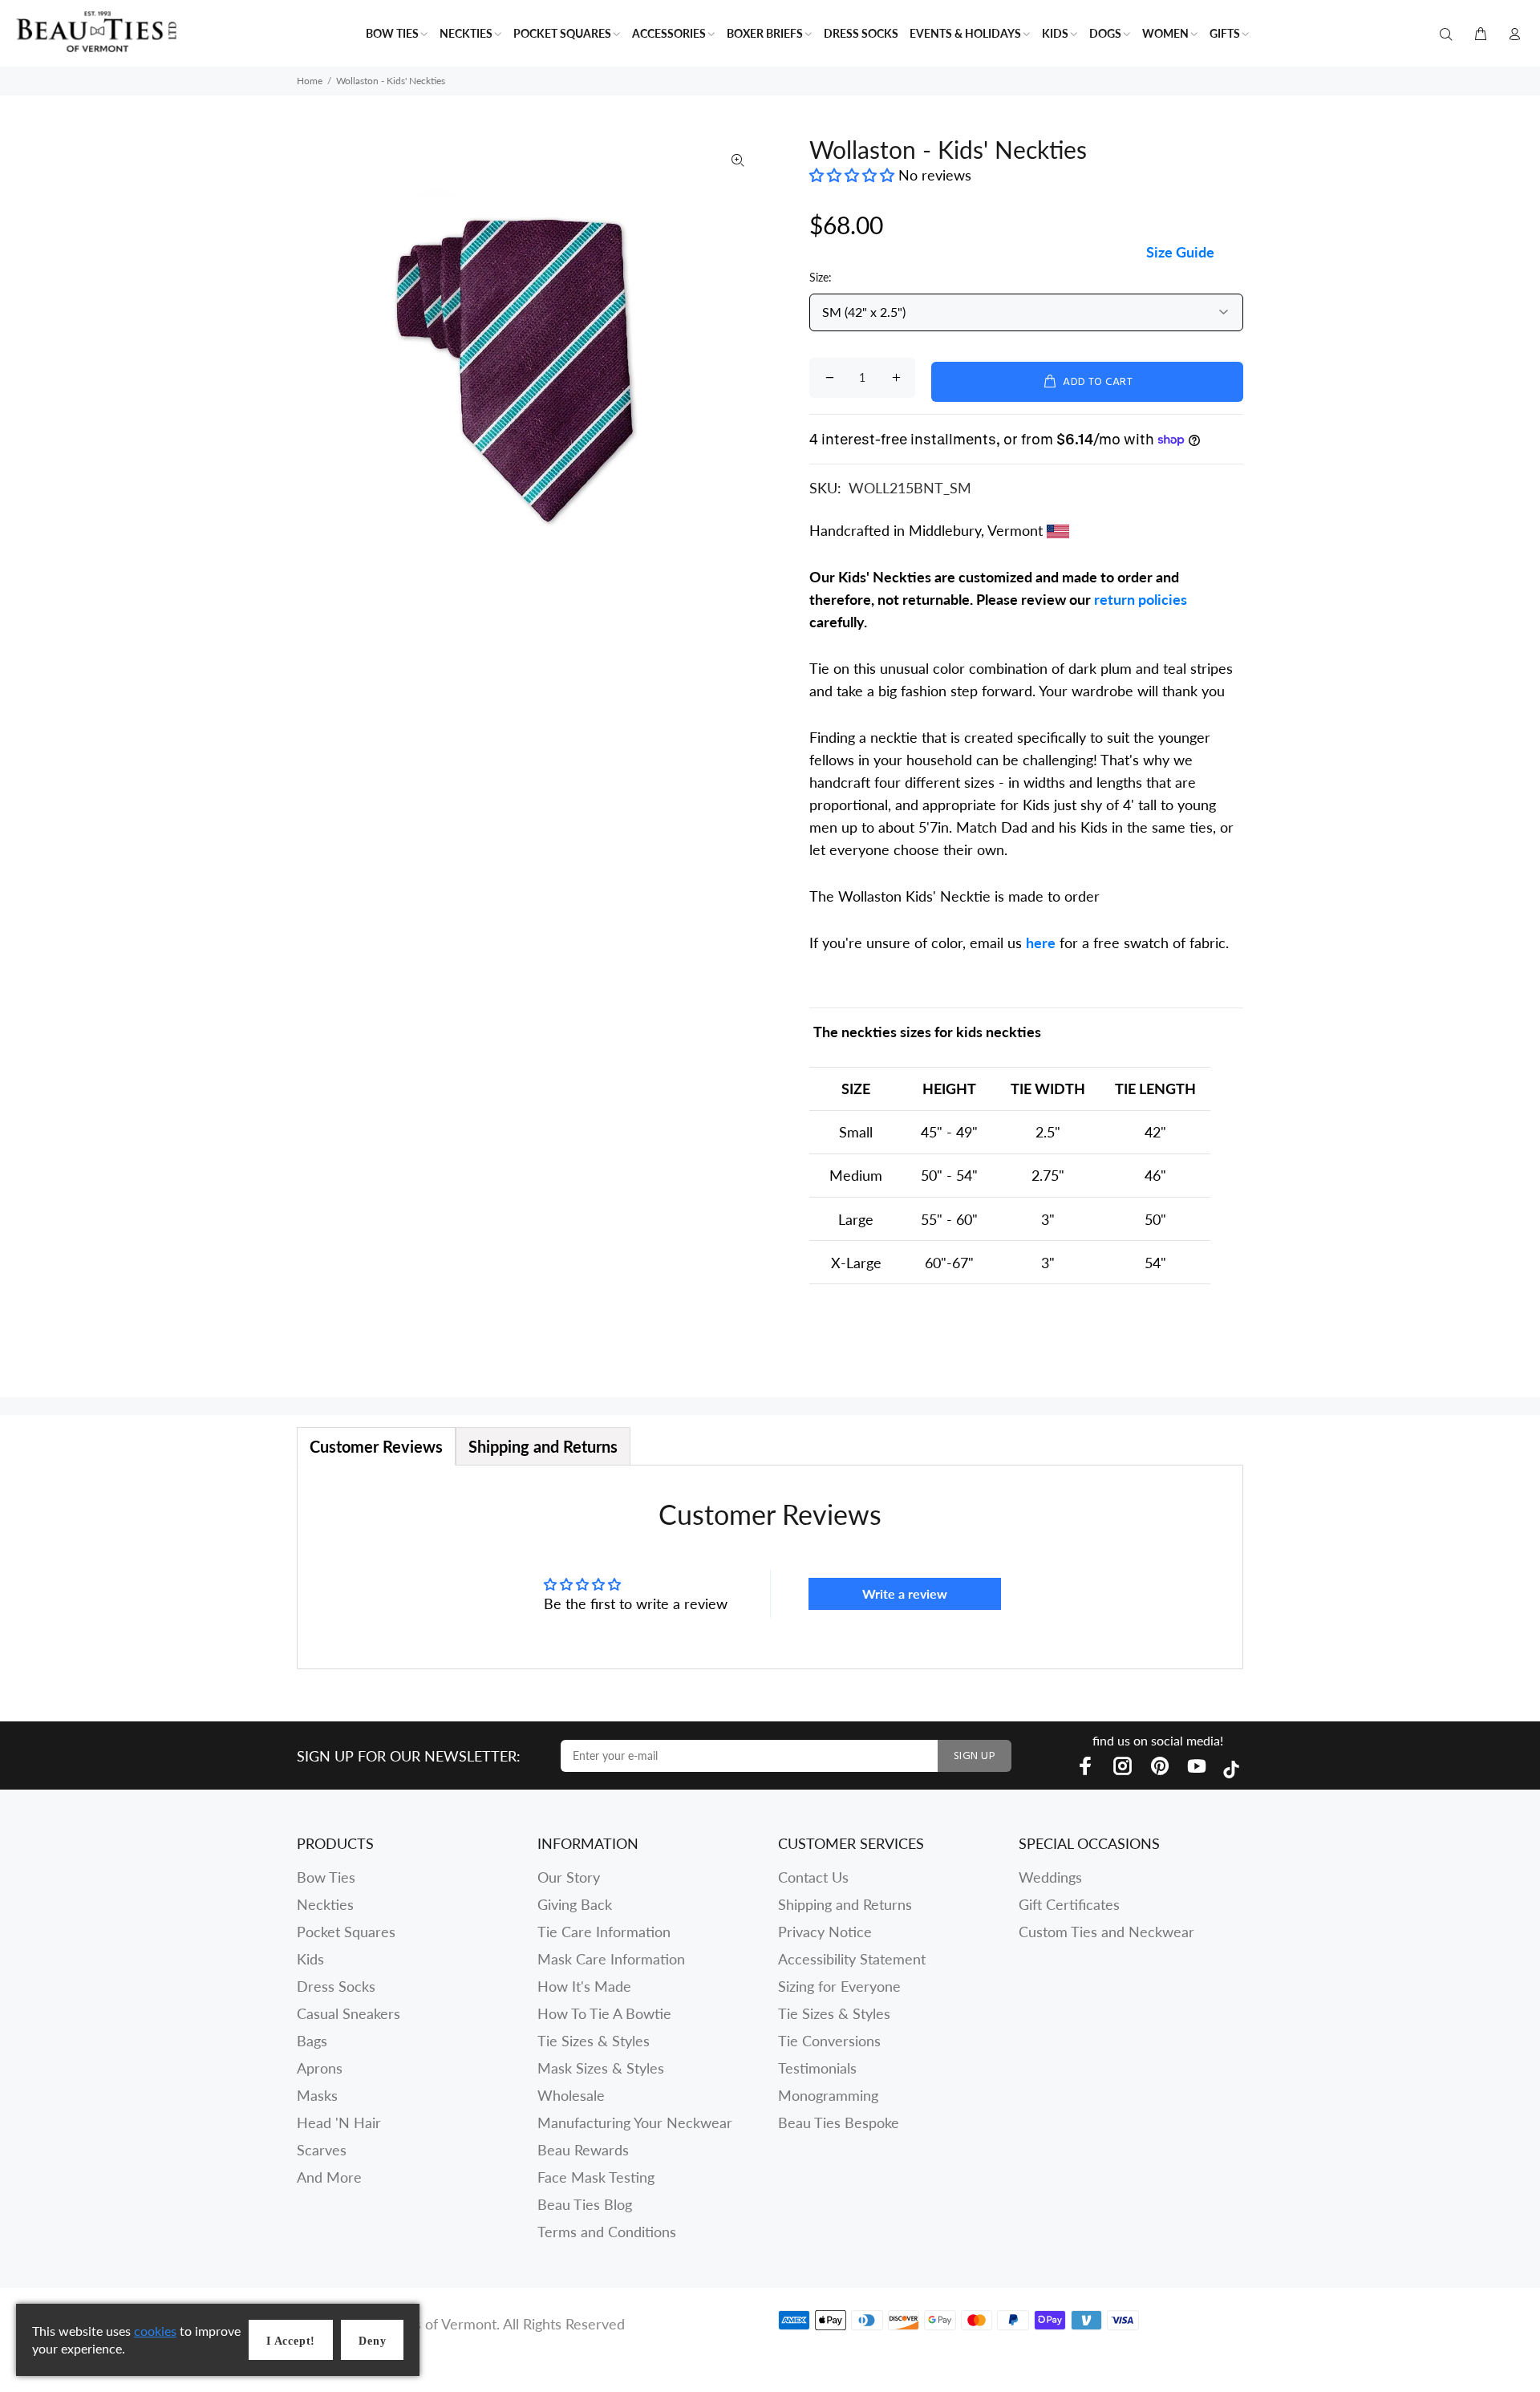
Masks (317, 2095)
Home (310, 81)
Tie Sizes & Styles (594, 2041)
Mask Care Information (611, 1959)
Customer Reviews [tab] (376, 1446)
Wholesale (571, 2095)
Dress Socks (336, 1986)
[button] (854, 175)
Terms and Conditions (607, 2232)
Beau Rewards (583, 2150)
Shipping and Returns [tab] (543, 1446)
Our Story (569, 1877)
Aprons (320, 2068)
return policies (1141, 599)
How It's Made (584, 1986)
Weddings (1050, 1877)
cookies (155, 2331)
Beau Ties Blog (585, 2204)
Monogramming (828, 2095)
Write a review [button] (905, 1593)
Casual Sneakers (349, 2013)
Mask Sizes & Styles (601, 2068)
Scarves (322, 2150)
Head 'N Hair (339, 2122)
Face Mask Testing (596, 2177)
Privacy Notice (825, 1932)
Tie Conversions (829, 2041)
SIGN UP (975, 1756)
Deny (372, 2341)
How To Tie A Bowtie (604, 2013)
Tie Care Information (604, 1932)
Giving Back (575, 1904)
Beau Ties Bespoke (839, 2122)
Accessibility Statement (852, 1959)
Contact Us (813, 1877)
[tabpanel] (770, 1567)
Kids (310, 1959)
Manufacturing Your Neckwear (635, 2122)
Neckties (325, 1904)
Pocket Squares (346, 1932)
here (1041, 943)
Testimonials (817, 2068)
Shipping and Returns (845, 1904)
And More (329, 2177)
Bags (312, 2041)
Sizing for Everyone (839, 1986)
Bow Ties (326, 1877)
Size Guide (1180, 252)
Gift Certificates (1069, 1904)
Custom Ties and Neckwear (1106, 1932)
